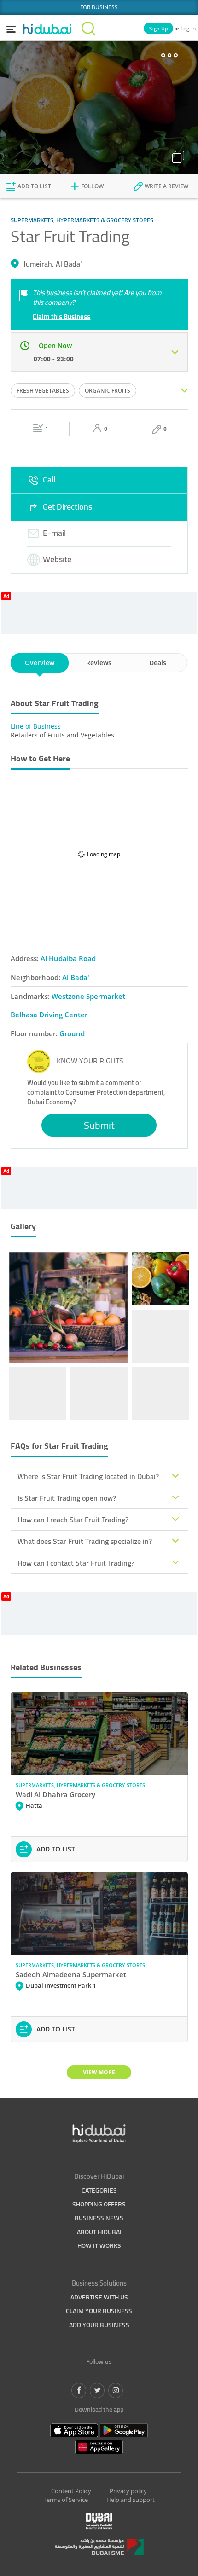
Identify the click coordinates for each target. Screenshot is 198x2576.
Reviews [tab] (99, 663)
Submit (99, 1125)
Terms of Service (66, 2500)
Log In (188, 28)
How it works (99, 2245)
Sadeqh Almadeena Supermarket (71, 1974)
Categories (99, 2190)
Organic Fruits (108, 391)
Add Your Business (99, 2325)
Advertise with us (99, 2297)
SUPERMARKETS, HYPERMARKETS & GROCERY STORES (80, 1785)
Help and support (131, 2500)
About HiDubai (99, 2232)
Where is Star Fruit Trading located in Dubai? (88, 1476)
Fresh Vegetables (43, 391)
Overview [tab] (40, 663)
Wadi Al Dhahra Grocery (55, 1794)
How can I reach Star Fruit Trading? (73, 1520)
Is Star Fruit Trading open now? (67, 1498)
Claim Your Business (99, 2311)
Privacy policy (128, 2491)
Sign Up (158, 28)
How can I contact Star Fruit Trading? (76, 1563)
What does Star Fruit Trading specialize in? (85, 1541)
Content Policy (71, 2491)
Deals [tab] (158, 663)
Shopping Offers (99, 2204)
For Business (99, 7)
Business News (99, 2218)
